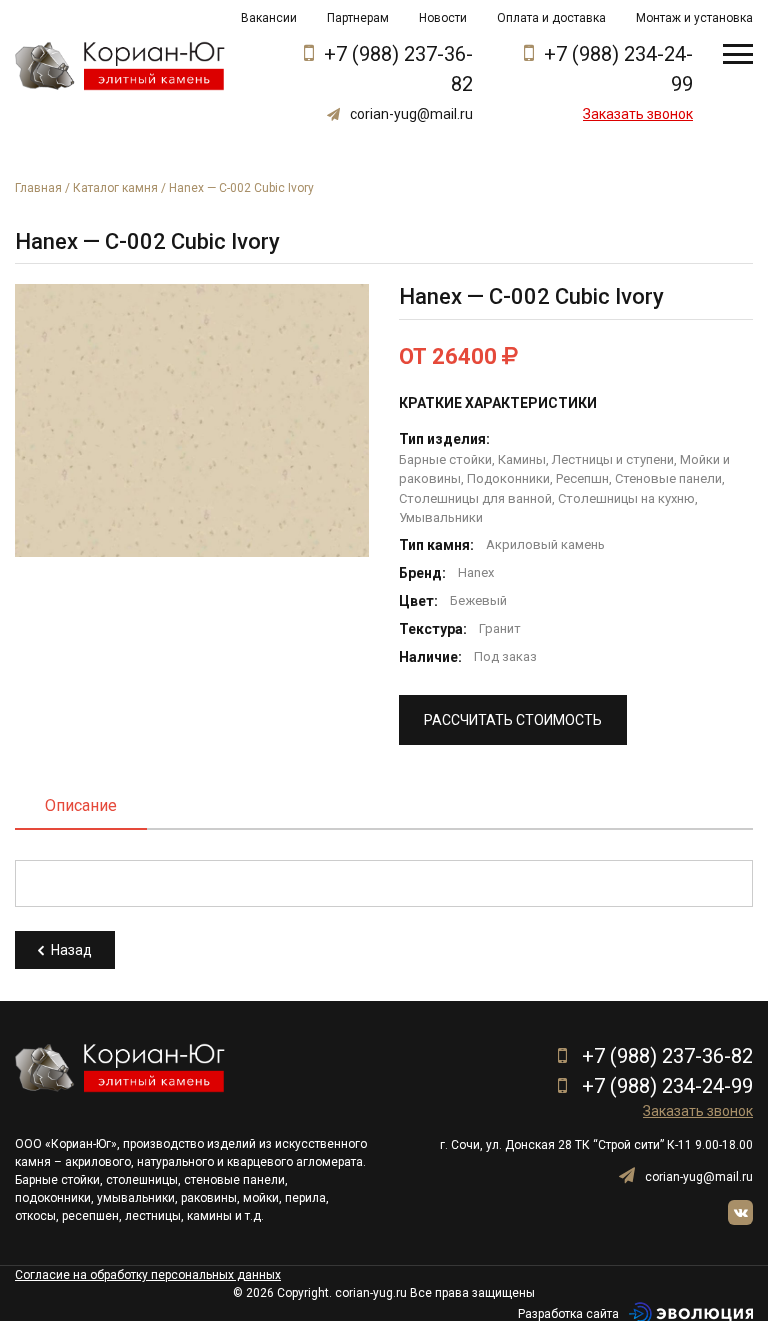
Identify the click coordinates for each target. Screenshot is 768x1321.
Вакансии (269, 18)
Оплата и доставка (551, 18)
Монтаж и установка (694, 18)
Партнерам (358, 18)
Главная (38, 188)
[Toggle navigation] (738, 54)
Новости (443, 18)
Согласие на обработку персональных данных (148, 1275)
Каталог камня (115, 188)
